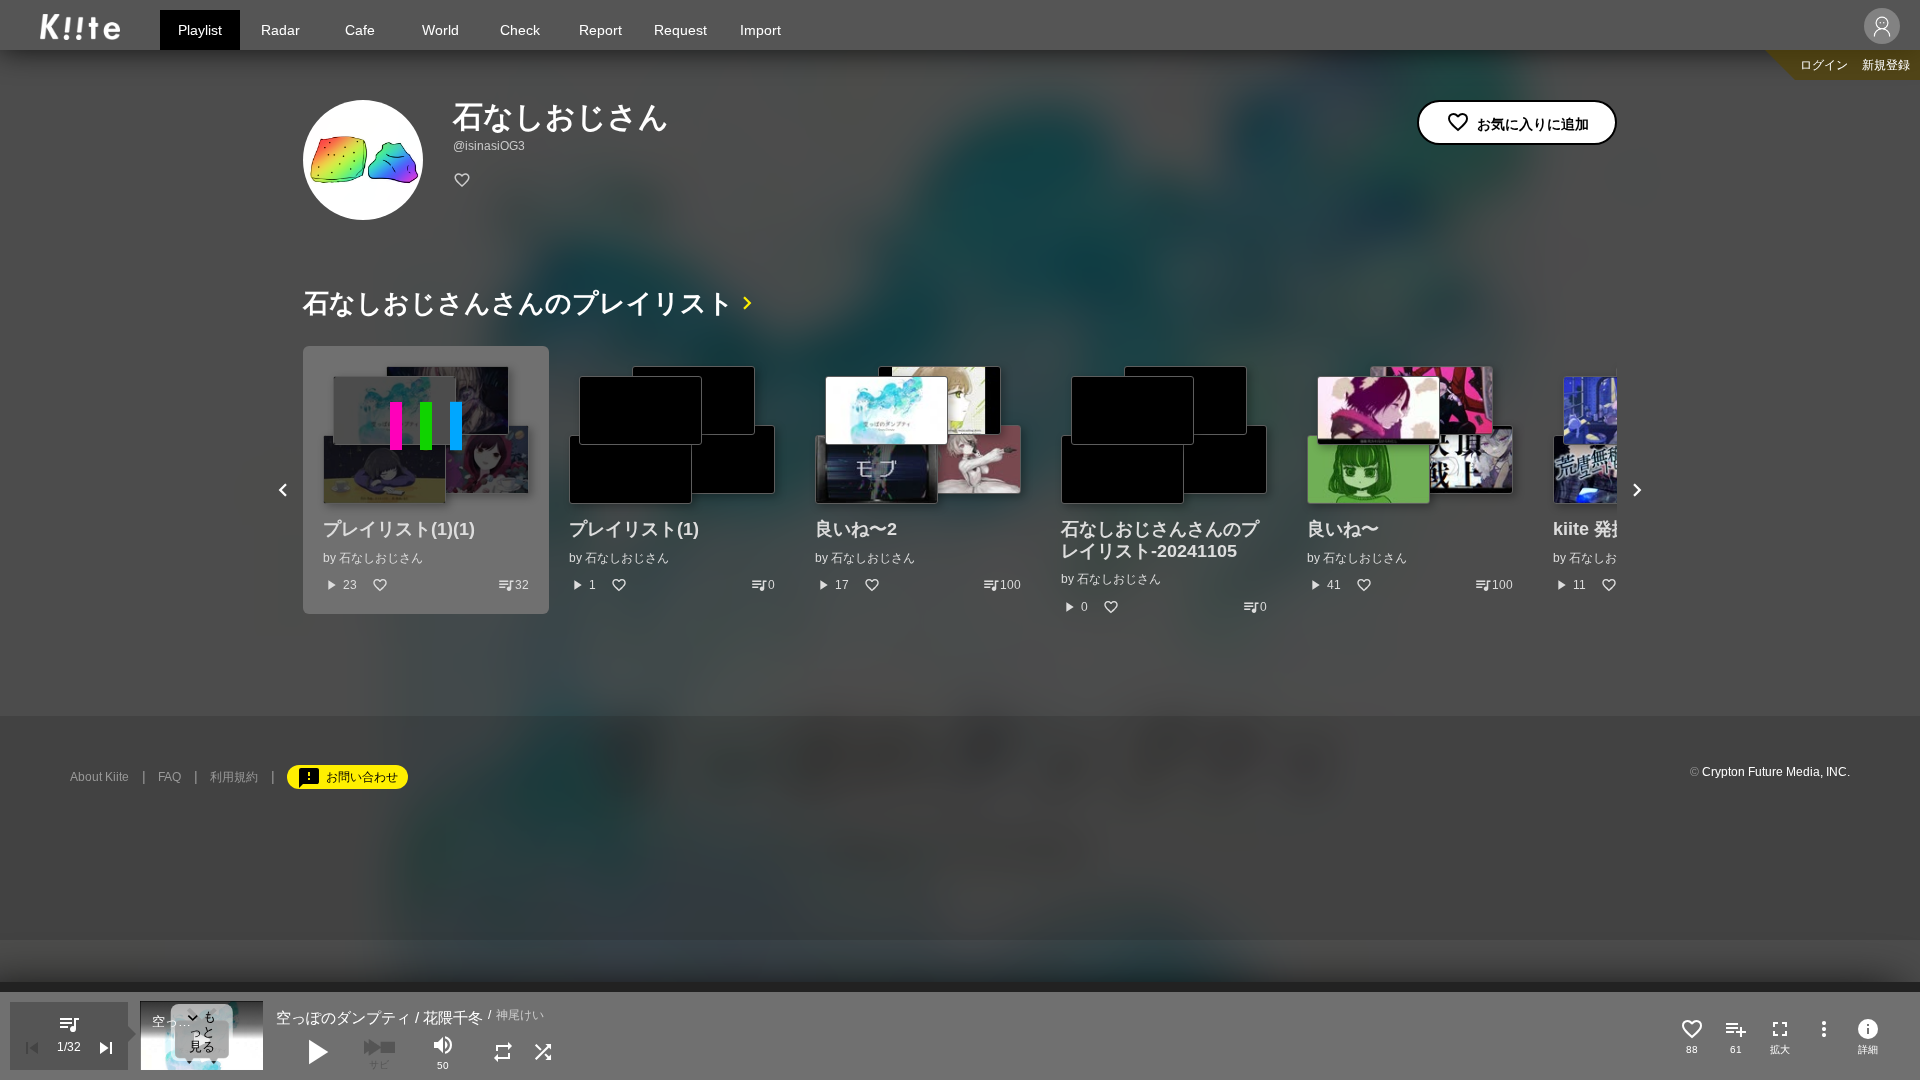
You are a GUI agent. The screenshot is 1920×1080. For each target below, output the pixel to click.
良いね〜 (1343, 529)
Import (760, 30)
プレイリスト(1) (634, 529)
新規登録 (1886, 65)
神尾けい (520, 1015)
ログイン (1824, 65)
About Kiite (99, 777)
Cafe (360, 30)
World (440, 30)
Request (680, 30)
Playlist (200, 30)
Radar (280, 30)
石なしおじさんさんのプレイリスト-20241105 (1160, 540)
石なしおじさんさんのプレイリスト (518, 303)
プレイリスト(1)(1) (399, 529)
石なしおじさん (381, 558)
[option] (426, 480)
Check (520, 30)
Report (600, 30)
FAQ (169, 777)
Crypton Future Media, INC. (1776, 772)
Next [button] (1637, 491)
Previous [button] (283, 491)
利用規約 (234, 777)
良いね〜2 (856, 529)
